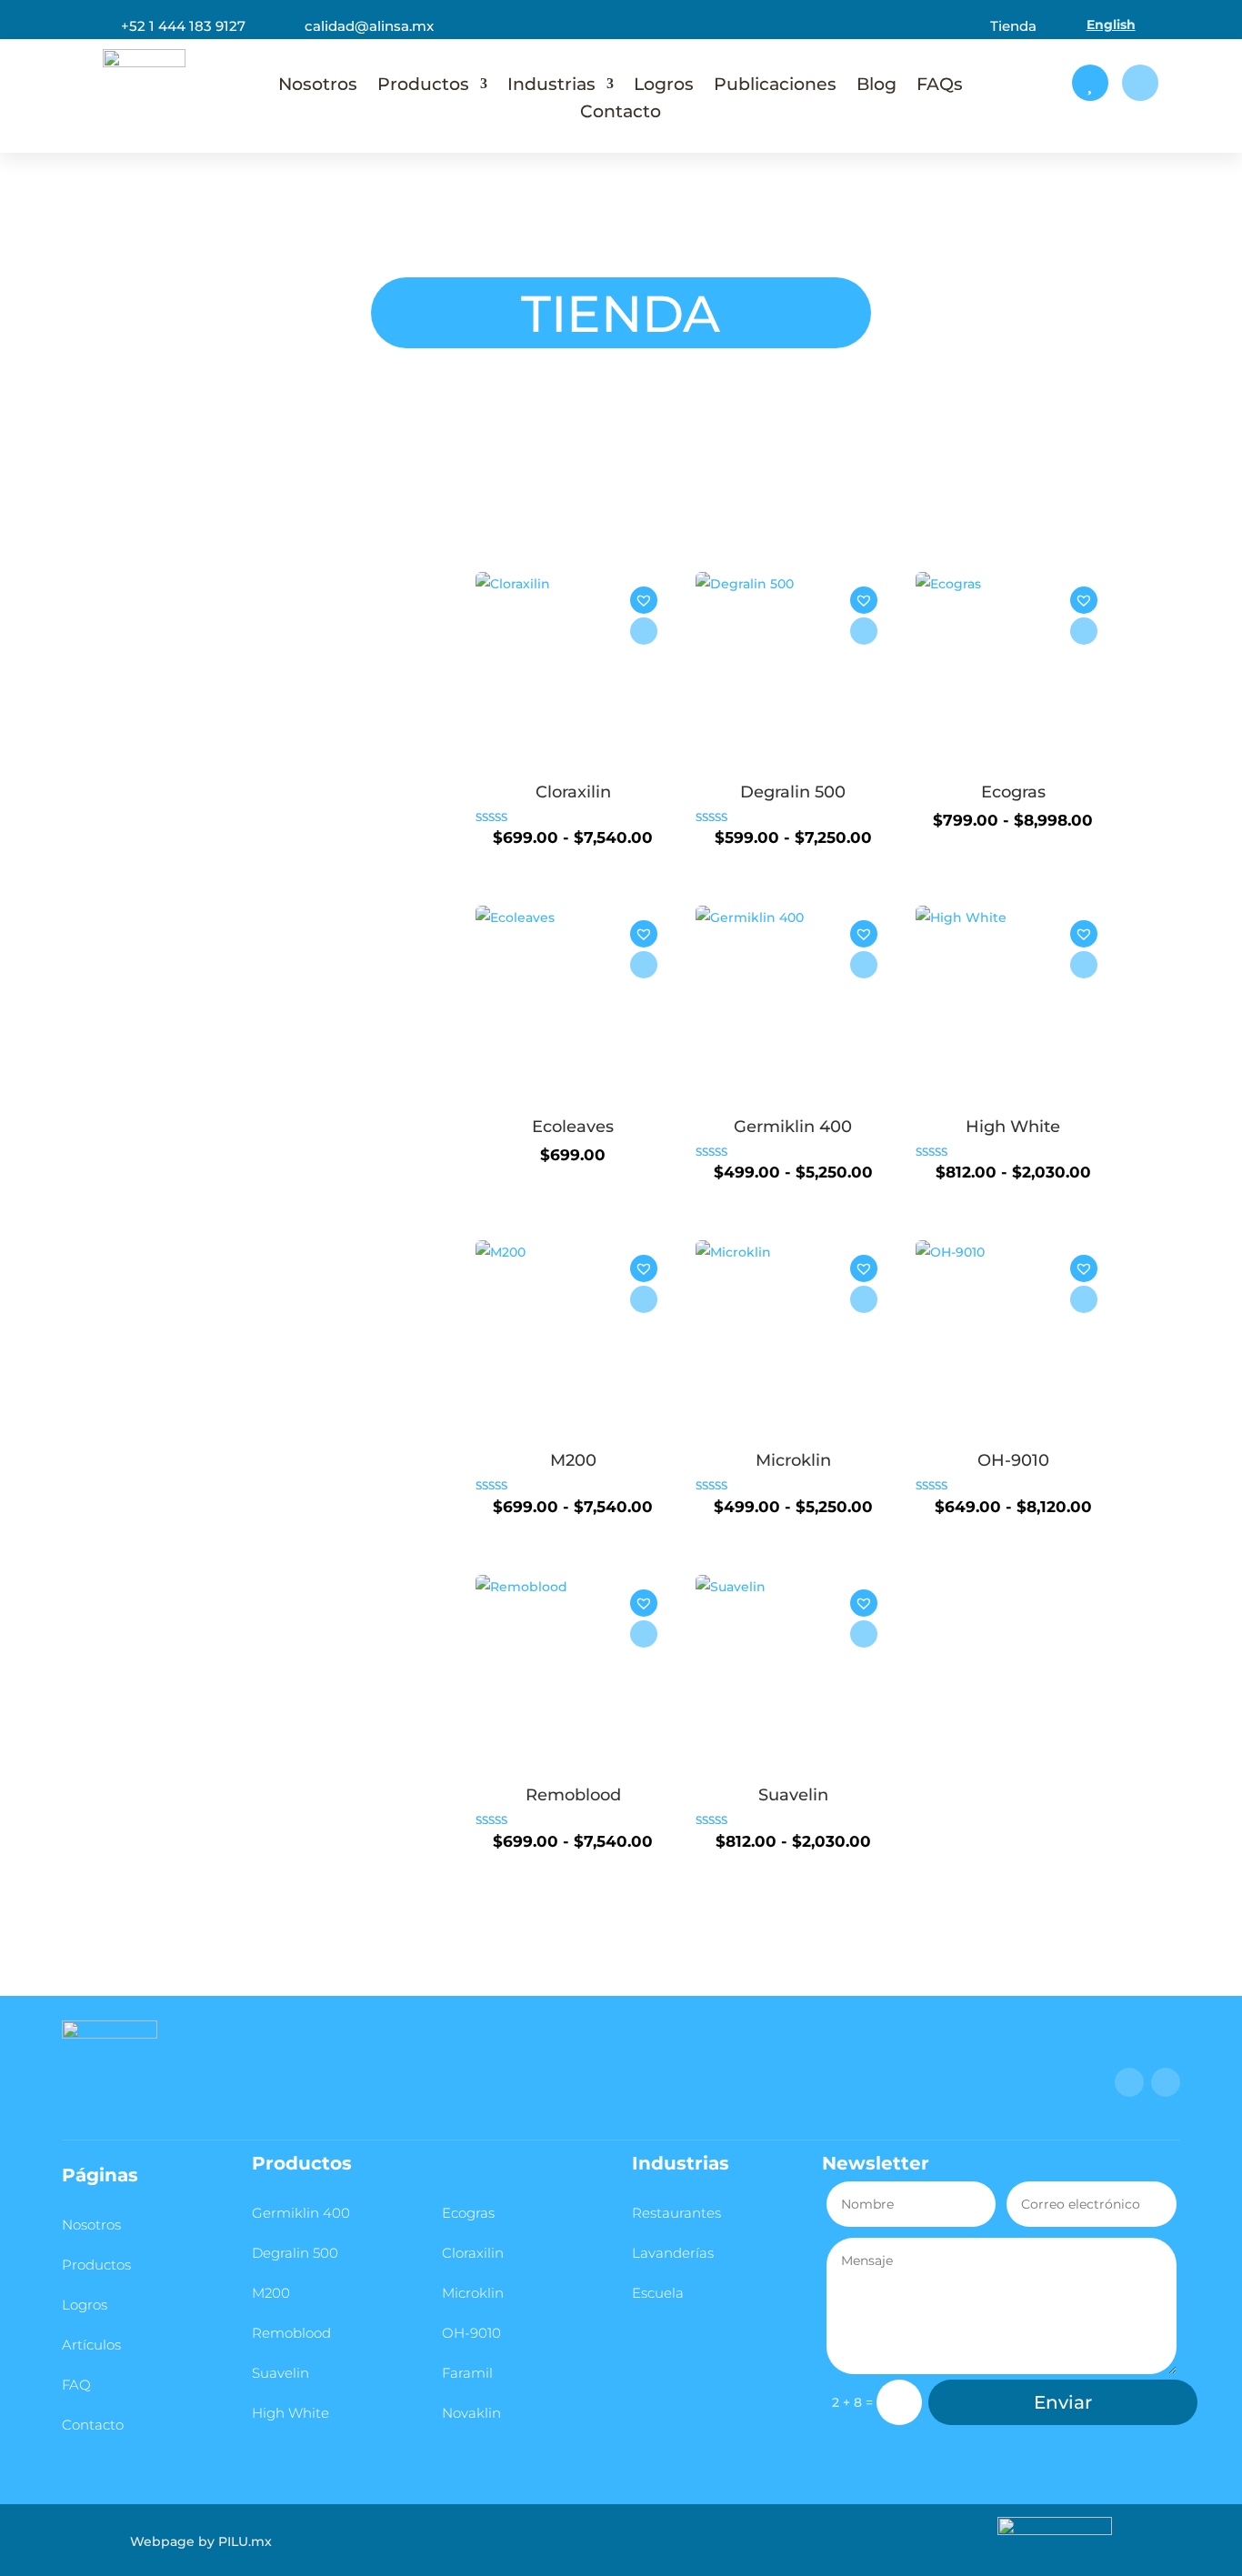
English (1111, 25)
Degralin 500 (295, 2253)
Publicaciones (775, 86)
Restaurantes (676, 2213)
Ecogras (468, 2213)
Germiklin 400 (301, 2213)
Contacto (621, 113)
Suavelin (280, 2373)
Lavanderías (673, 2253)
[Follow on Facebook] (1129, 2082)
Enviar (1063, 2402)
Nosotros (318, 86)
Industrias (551, 86)
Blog (876, 86)
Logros (664, 86)
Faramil (467, 2373)
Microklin (473, 2293)
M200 (271, 2293)
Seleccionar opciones (644, 631)
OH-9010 (471, 2333)
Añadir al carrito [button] (644, 965)
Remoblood (291, 2333)
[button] (646, 609)
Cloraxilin (473, 2253)
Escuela (658, 2293)
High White (290, 2413)
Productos (423, 86)
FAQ (76, 2385)
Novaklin (471, 2413)
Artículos (91, 2345)
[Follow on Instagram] (1166, 2082)
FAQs (940, 86)
